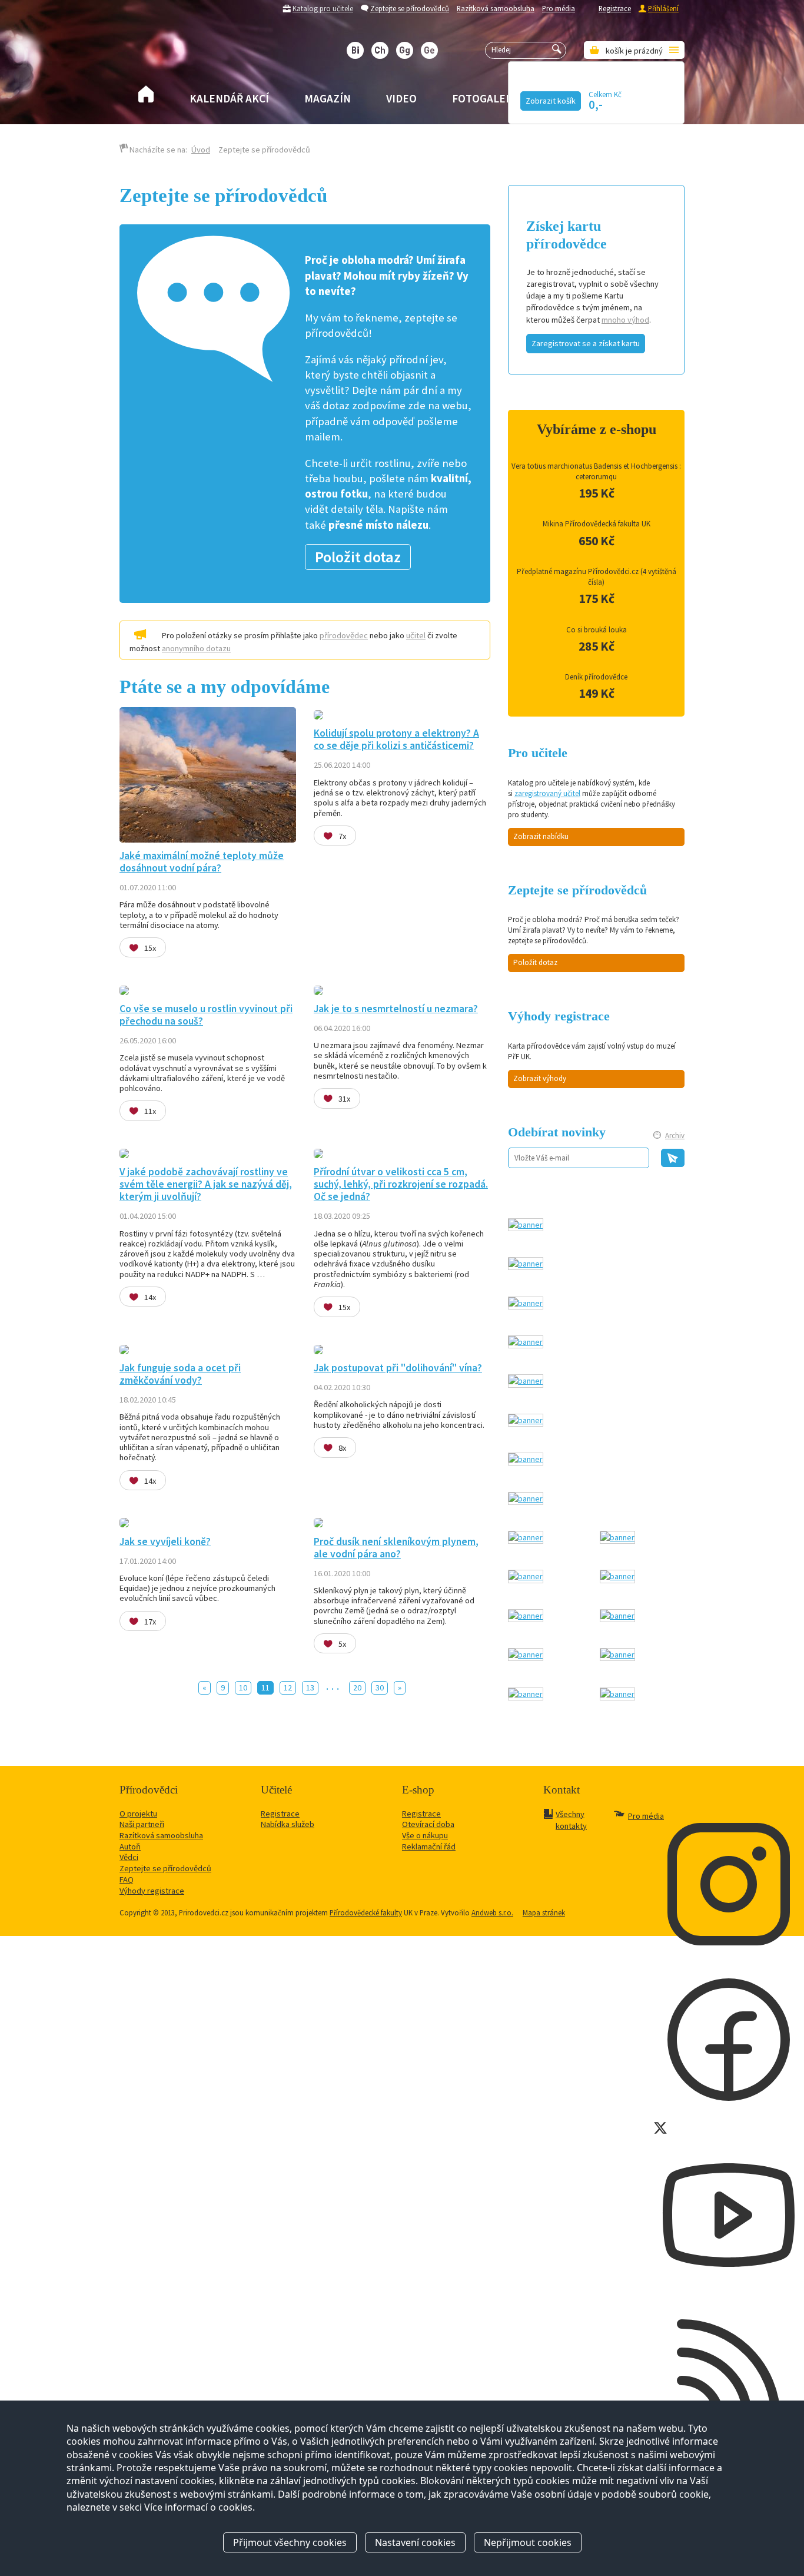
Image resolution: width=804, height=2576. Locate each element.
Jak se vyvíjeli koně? (165, 1541)
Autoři (130, 1846)
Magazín (328, 98)
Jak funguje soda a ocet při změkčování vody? (180, 1374)
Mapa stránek (544, 1912)
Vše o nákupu (425, 1835)
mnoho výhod (625, 320)
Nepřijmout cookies (528, 2542)
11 (265, 1688)
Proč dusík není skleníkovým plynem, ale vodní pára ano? (396, 1548)
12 (288, 1688)
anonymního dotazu (196, 648)
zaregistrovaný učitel (547, 793)
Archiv (675, 1136)
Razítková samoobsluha (496, 8)
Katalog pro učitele (323, 8)
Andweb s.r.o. (492, 1912)
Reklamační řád (429, 1846)
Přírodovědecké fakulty (366, 1912)
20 (357, 1688)
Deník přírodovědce (596, 677)
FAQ (127, 1879)
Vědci (129, 1857)
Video (401, 98)
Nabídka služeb (288, 1824)
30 (380, 1688)
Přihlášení (663, 8)
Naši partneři (142, 1824)
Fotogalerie (487, 98)
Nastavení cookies (415, 2542)
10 (243, 1688)
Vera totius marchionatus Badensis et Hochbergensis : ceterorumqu (596, 471)
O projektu (138, 1814)
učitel (416, 635)
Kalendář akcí (229, 98)
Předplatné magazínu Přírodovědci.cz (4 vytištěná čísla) (597, 577)
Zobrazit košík (551, 101)
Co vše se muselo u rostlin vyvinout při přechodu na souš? (206, 1015)
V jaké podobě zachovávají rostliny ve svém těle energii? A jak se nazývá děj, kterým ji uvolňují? (206, 1184)
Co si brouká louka (597, 630)
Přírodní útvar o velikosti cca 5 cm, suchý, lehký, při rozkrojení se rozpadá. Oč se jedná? (401, 1184)
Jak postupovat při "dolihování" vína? (398, 1368)
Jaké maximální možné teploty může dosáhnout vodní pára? (202, 862)
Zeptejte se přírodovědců (410, 8)
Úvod (201, 150)
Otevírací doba (428, 1824)
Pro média (559, 8)
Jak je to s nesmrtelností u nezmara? (396, 1009)
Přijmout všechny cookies (290, 2542)
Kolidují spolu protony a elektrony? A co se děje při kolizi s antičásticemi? (396, 739)
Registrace (615, 8)
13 (310, 1688)
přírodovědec (344, 635)
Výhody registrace (152, 1891)
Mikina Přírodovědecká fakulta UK (597, 524)
